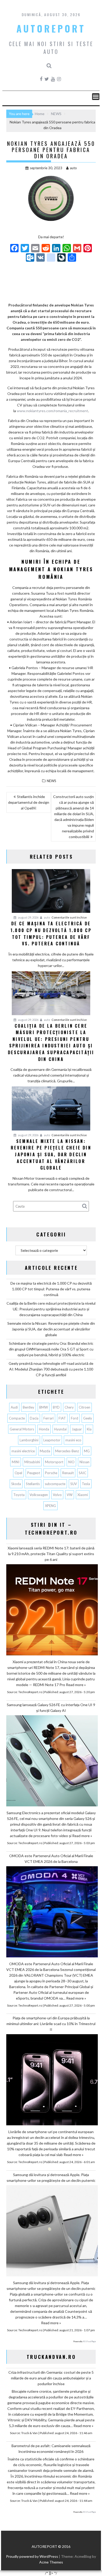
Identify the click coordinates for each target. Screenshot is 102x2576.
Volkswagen (39, 1495)
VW (70, 1495)
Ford (75, 1418)
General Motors (22, 1429)
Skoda (16, 1484)
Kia (89, 1429)
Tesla (86, 1484)
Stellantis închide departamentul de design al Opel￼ (29, 802)
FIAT (62, 1418)
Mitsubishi (32, 1462)
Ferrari (49, 1418)
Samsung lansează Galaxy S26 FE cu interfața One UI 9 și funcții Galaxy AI (51, 1708)
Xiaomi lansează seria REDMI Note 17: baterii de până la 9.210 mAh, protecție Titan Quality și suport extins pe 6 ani (51, 1554)
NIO (71, 1462)
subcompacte (55, 1484)
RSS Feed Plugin (89, 2341)
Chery (69, 1407)
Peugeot (34, 1473)
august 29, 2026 (28, 917)
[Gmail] (77, 249)
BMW (44, 1407)
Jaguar (77, 1429)
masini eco (73, 1440)
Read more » (76, 1685)
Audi (14, 1407)
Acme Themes (51, 2562)
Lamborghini (29, 1440)
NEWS (52, 781)
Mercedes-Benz (67, 1451)
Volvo (57, 1495)
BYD (56, 1407)
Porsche (51, 1473)
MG (87, 1451)
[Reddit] (46, 249)
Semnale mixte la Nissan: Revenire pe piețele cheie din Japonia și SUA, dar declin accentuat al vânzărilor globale (51, 1329)
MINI (16, 1462)
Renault (68, 1473)
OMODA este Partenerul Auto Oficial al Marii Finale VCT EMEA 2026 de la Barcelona (51, 1859)
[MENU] (96, 97)
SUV (74, 1484)
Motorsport (54, 1462)
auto (73, 168)
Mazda (45, 1451)
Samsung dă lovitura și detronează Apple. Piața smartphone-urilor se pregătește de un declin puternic (51, 2178)
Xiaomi (83, 1495)
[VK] (41, 258)
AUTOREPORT (51, 28)
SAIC (83, 1473)
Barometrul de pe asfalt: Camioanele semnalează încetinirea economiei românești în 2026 (51, 2449)
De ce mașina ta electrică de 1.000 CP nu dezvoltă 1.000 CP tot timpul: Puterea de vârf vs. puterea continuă (51, 1289)
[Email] (35, 249)
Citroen (84, 1407)
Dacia (34, 1418)
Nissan (84, 1462)
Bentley (29, 1407)
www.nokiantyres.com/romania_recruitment (52, 411)
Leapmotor (52, 1440)
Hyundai (60, 1429)
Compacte (17, 1418)
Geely (88, 1418)
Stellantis (33, 1484)
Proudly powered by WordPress (32, 2556)
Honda (44, 1429)
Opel (18, 1473)
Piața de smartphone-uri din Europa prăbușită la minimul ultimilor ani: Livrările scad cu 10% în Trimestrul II (51, 2024)
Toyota (19, 1495)
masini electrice (23, 1451)
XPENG (50, 1506)
